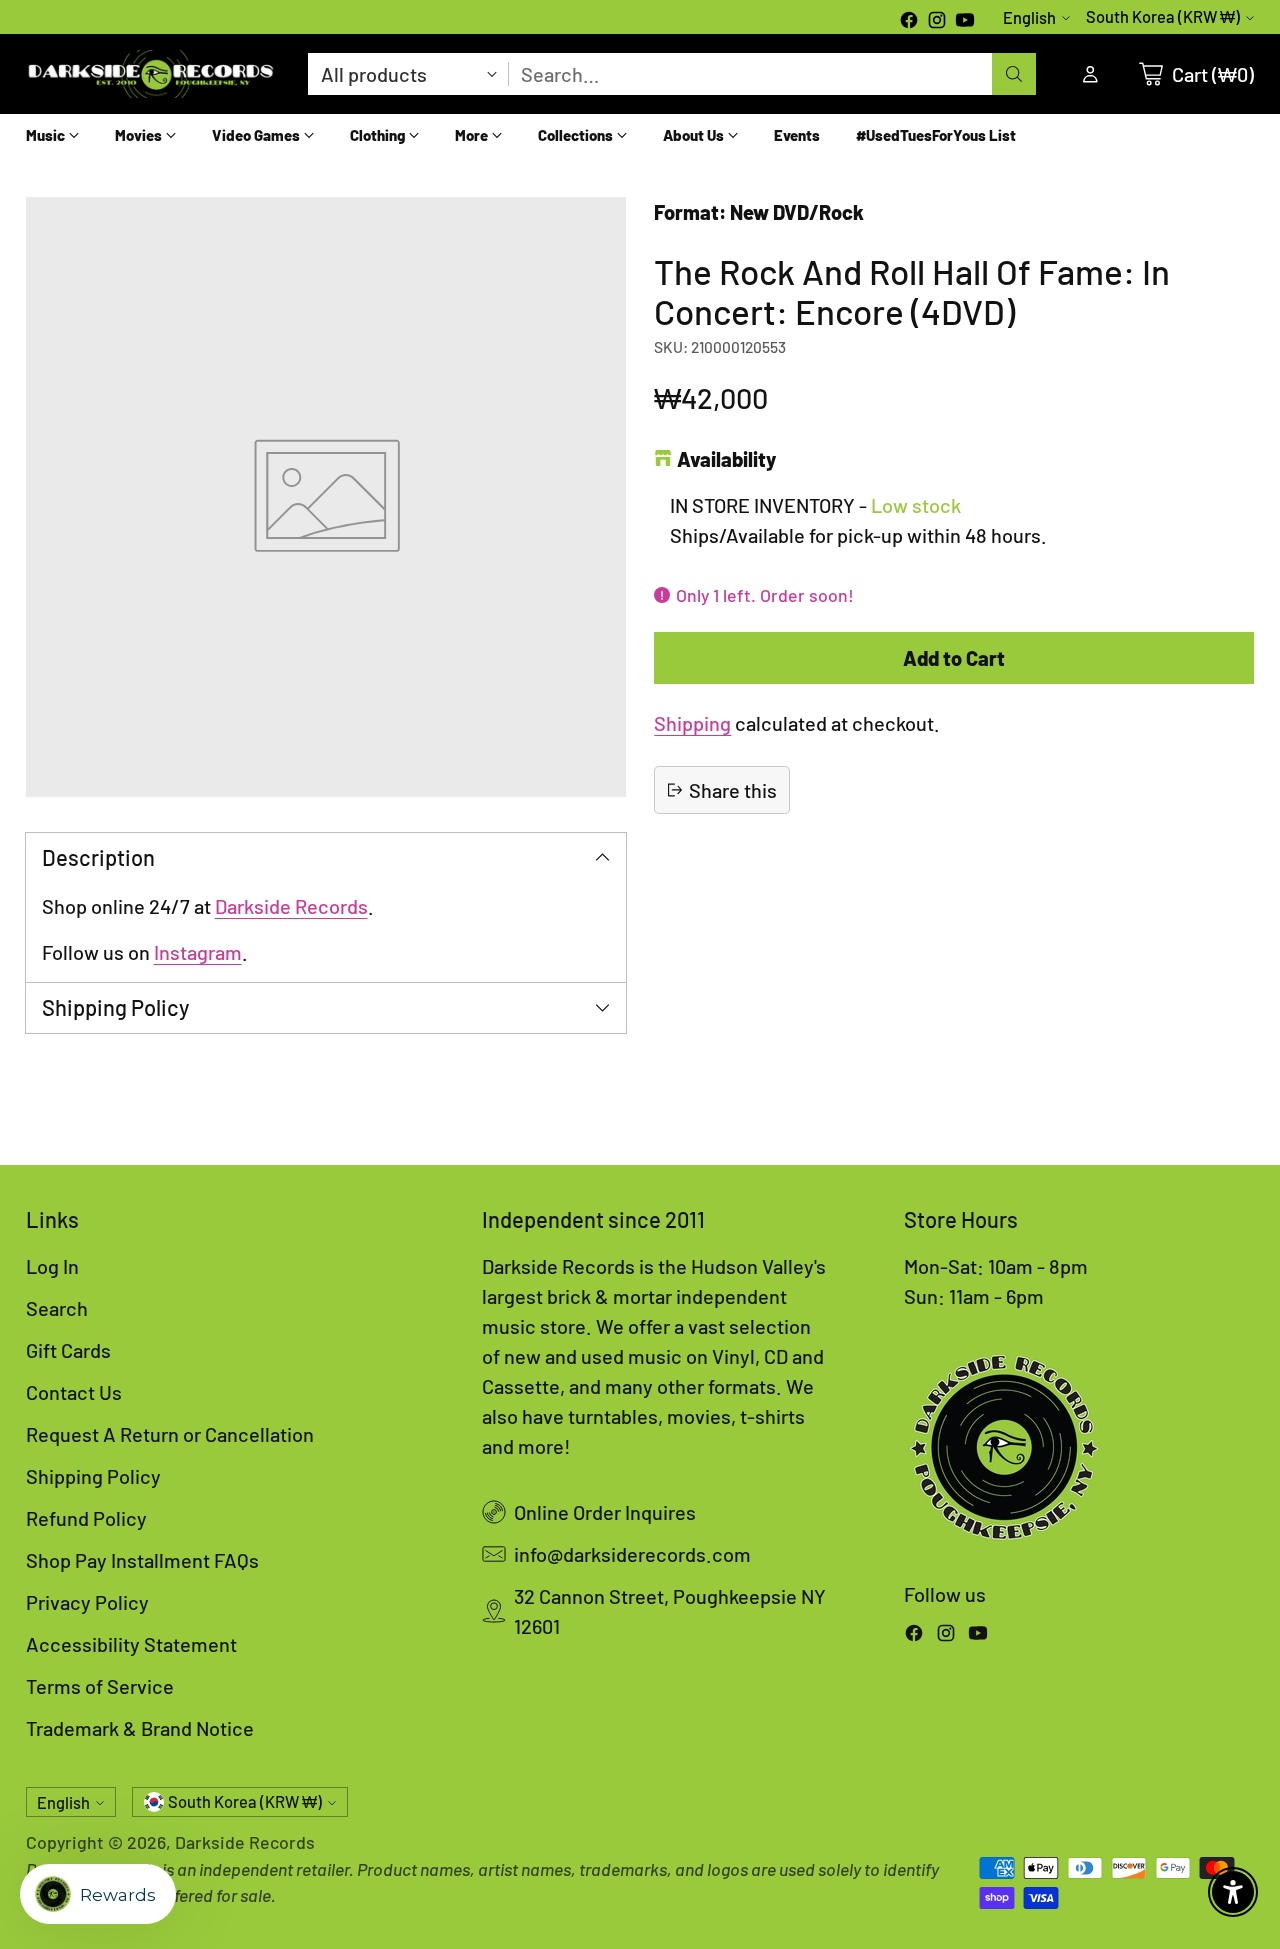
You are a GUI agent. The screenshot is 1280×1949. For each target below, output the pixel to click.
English (1029, 17)
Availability (726, 459)
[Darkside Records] (151, 74)
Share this (733, 790)
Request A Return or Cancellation (170, 1434)
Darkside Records (291, 906)
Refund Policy (86, 1518)
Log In (52, 1266)
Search (57, 1308)
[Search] (1014, 74)
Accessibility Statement (131, 1644)
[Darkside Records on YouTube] (965, 22)
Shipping (692, 723)
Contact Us (74, 1392)
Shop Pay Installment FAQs (142, 1560)
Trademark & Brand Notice (140, 1728)
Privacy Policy (87, 1602)
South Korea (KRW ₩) (1163, 16)
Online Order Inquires (605, 1512)
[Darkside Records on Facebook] (909, 22)
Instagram (198, 952)
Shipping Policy (93, 1476)
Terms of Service (100, 1686)
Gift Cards (68, 1350)
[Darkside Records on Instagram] (937, 22)
